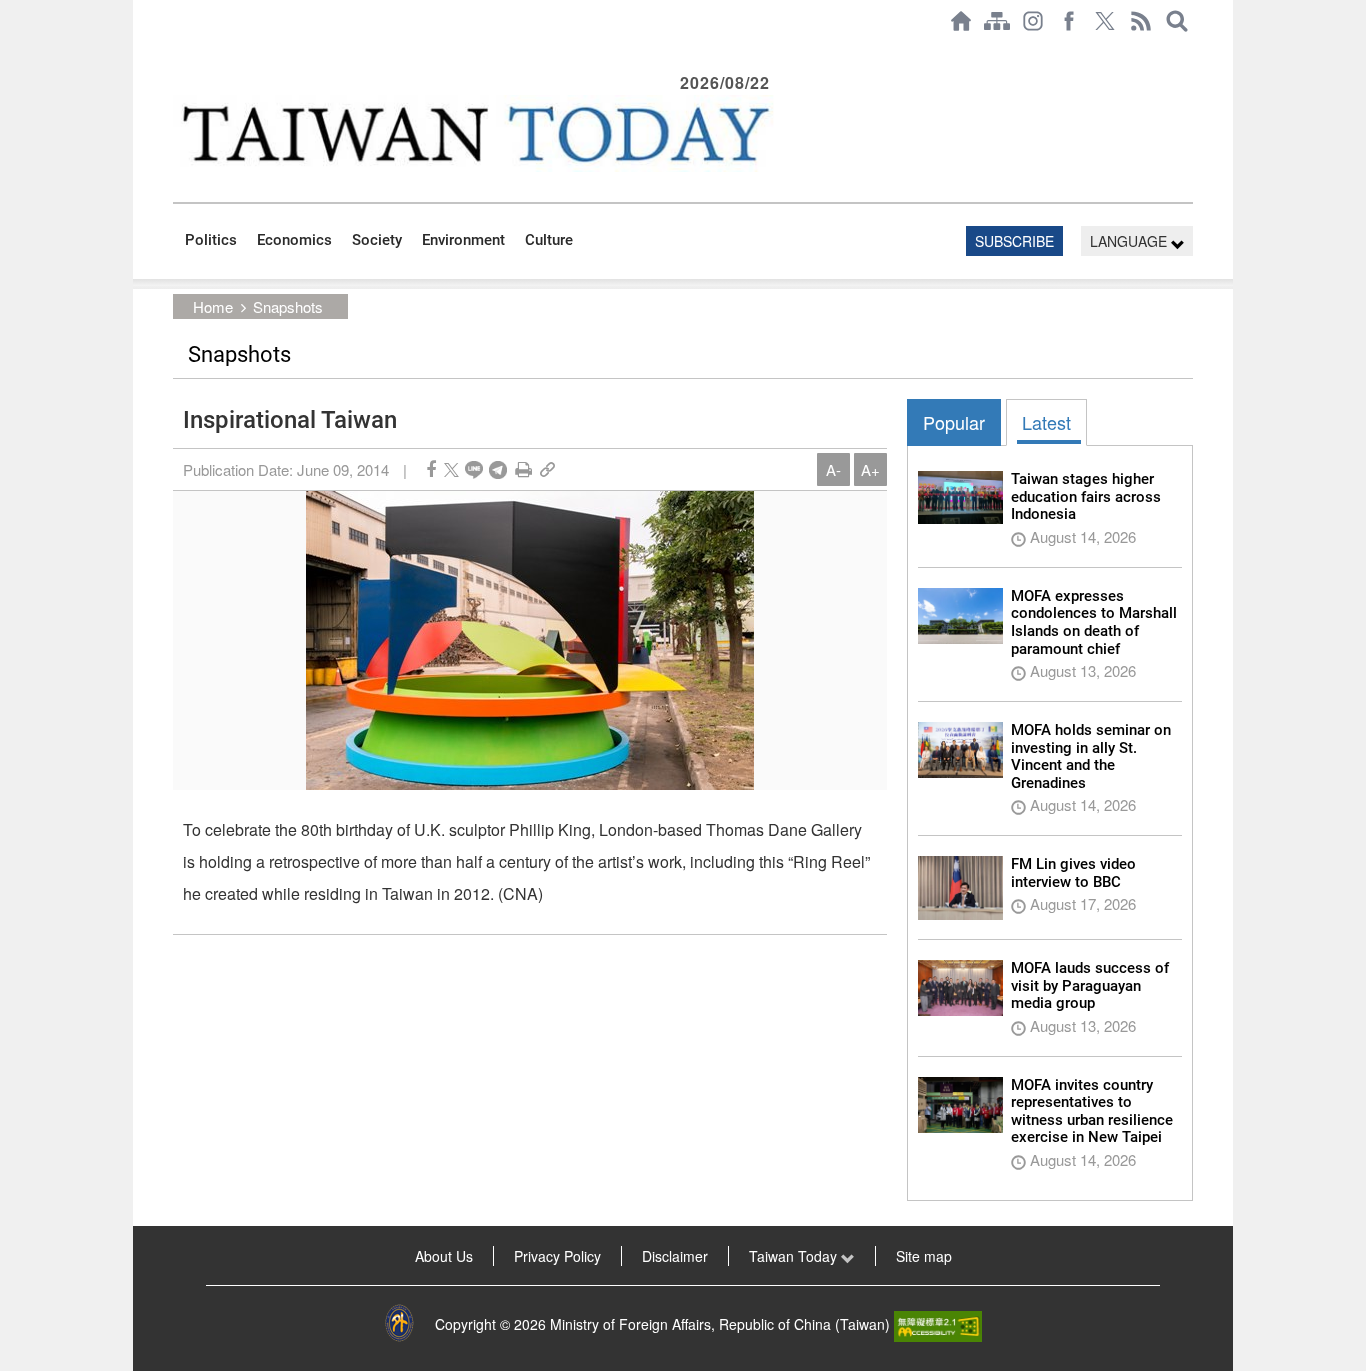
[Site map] (997, 21)
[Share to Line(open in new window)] (474, 469)
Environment (463, 240)
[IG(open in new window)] (1033, 21)
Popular (954, 422)
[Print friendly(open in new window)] (523, 469)
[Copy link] (547, 469)
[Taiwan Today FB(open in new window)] (1069, 21)
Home (213, 306)
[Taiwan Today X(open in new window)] (1105, 21)
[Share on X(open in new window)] (451, 469)
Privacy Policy (557, 1256)
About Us (444, 1256)
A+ (870, 469)
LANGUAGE (1130, 241)
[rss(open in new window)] (1141, 21)
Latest (1046, 422)
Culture (549, 240)
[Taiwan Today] (474, 133)
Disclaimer (675, 1256)
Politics (211, 240)
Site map (924, 1256)
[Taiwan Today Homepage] (961, 21)
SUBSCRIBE (1014, 241)
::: (179, 52)
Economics (294, 240)
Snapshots (288, 306)
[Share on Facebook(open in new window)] (431, 469)
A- (833, 469)
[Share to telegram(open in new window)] (498, 469)
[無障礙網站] (938, 1324)
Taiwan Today (795, 1256)
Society (377, 240)
